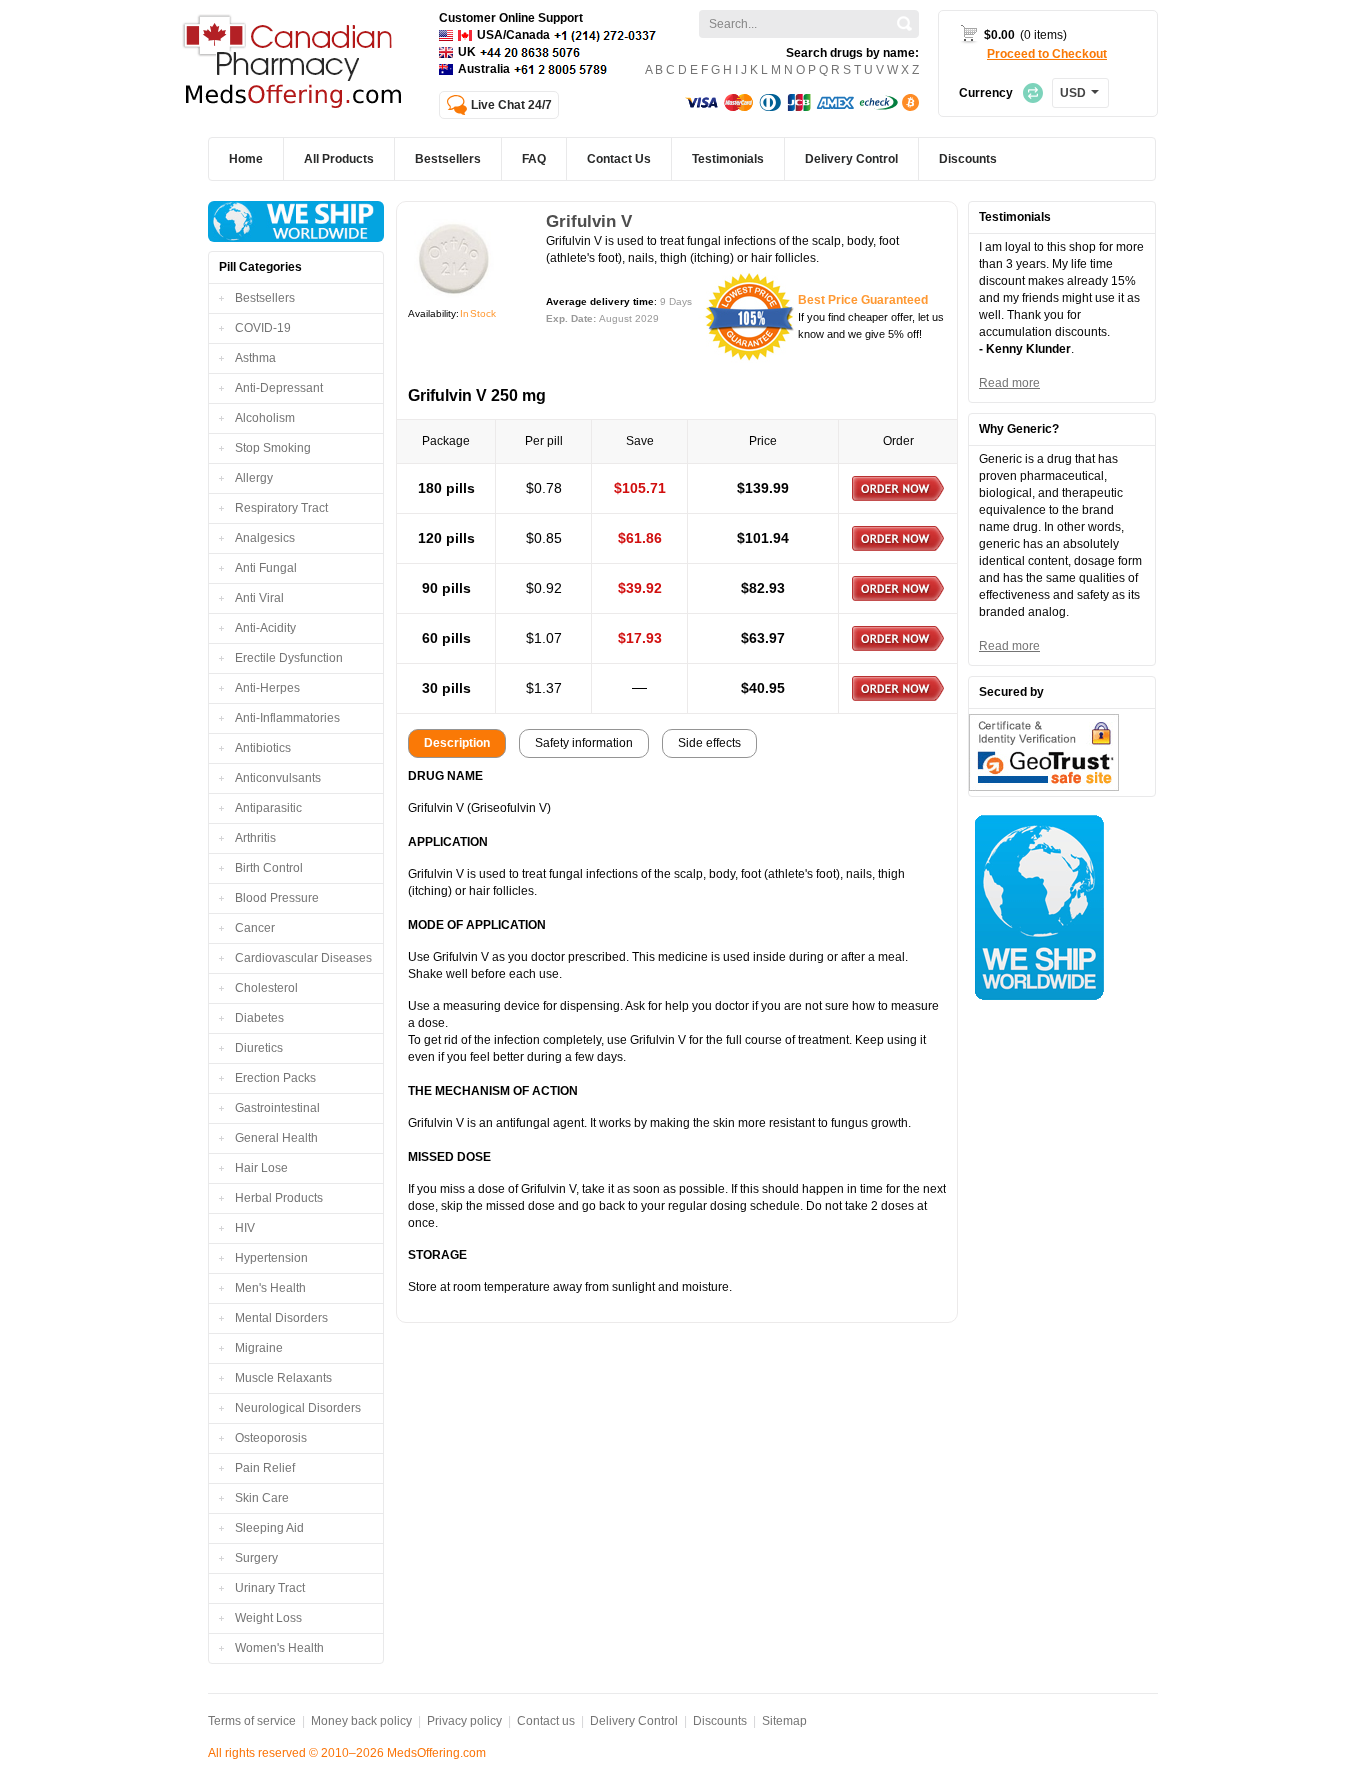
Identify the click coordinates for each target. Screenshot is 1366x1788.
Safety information (584, 743)
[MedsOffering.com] (294, 63)
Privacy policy (464, 1721)
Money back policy (361, 1721)
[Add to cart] (898, 488)
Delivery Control (634, 1721)
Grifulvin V (589, 221)
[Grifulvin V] (454, 259)
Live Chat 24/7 (511, 105)
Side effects (709, 743)
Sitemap (784, 1721)
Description (457, 743)
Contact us (546, 1721)
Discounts (720, 1721)
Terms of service (252, 1721)
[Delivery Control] (296, 221)
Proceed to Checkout (1047, 54)
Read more (1009, 383)
